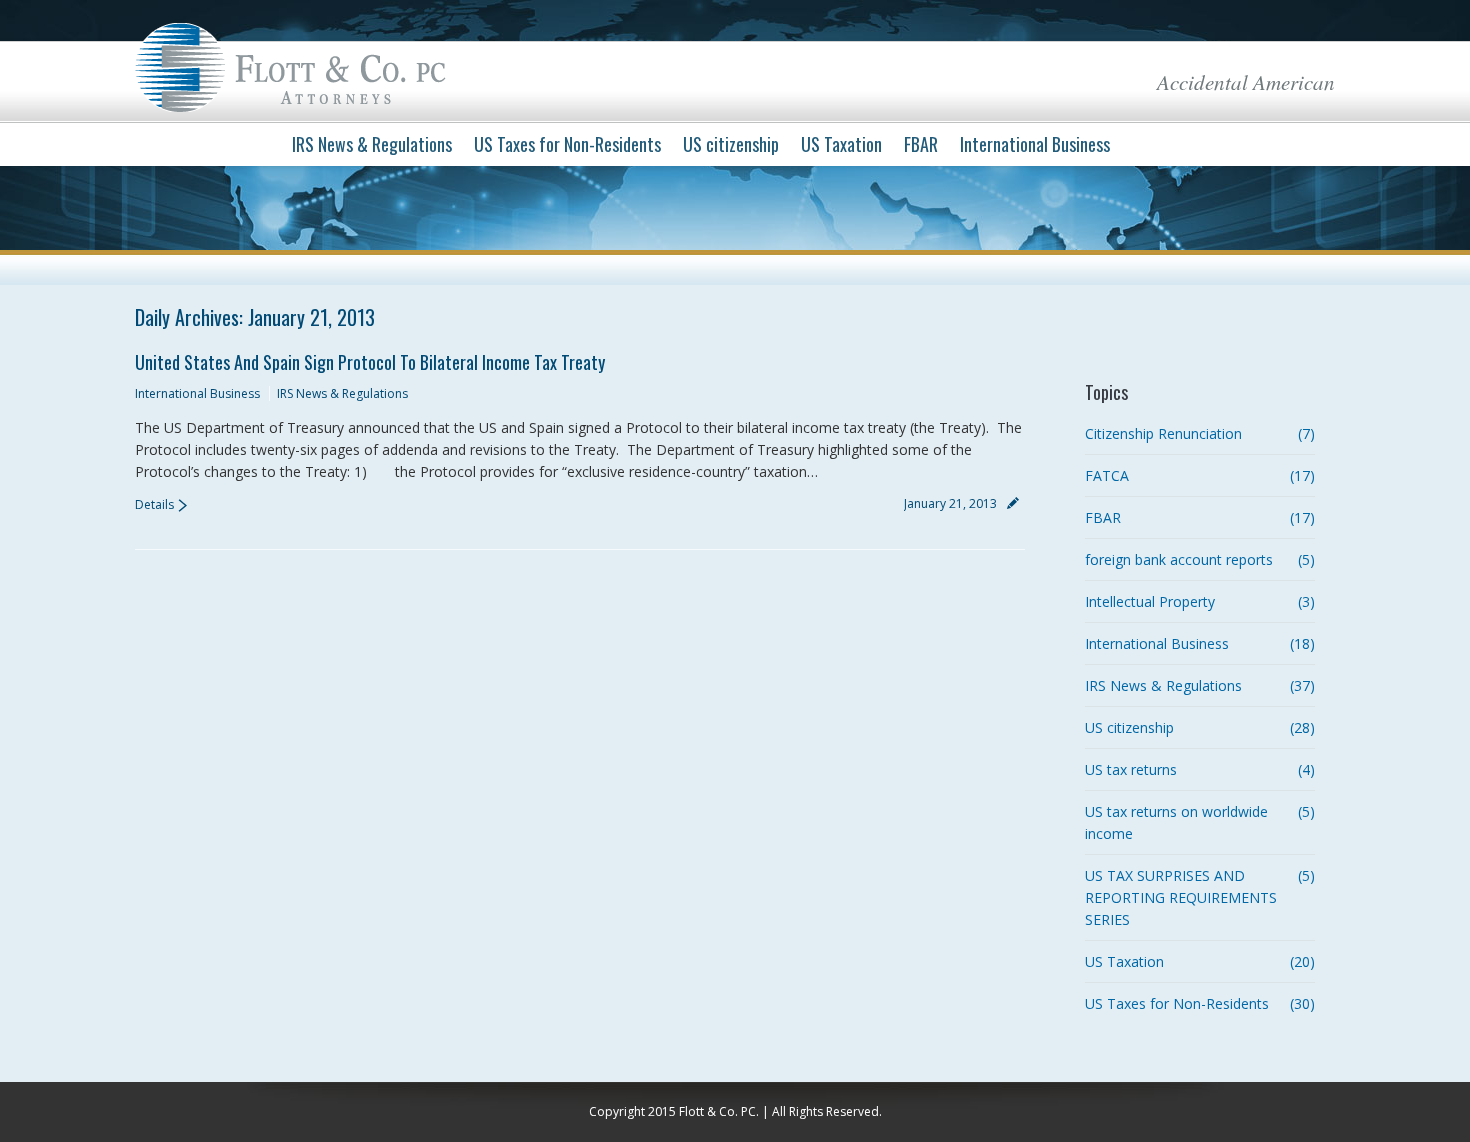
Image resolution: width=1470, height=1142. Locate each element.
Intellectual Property (1150, 601)
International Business (197, 393)
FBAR (1103, 517)
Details (154, 504)
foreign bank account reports (1179, 559)
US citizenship (1129, 727)
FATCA (1107, 475)
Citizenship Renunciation (1163, 433)
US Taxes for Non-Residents (1177, 1003)
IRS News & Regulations (342, 393)
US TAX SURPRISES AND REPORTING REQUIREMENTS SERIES (1181, 897)
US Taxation (1124, 961)
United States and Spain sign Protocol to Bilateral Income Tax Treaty (370, 362)
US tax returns (1131, 769)
